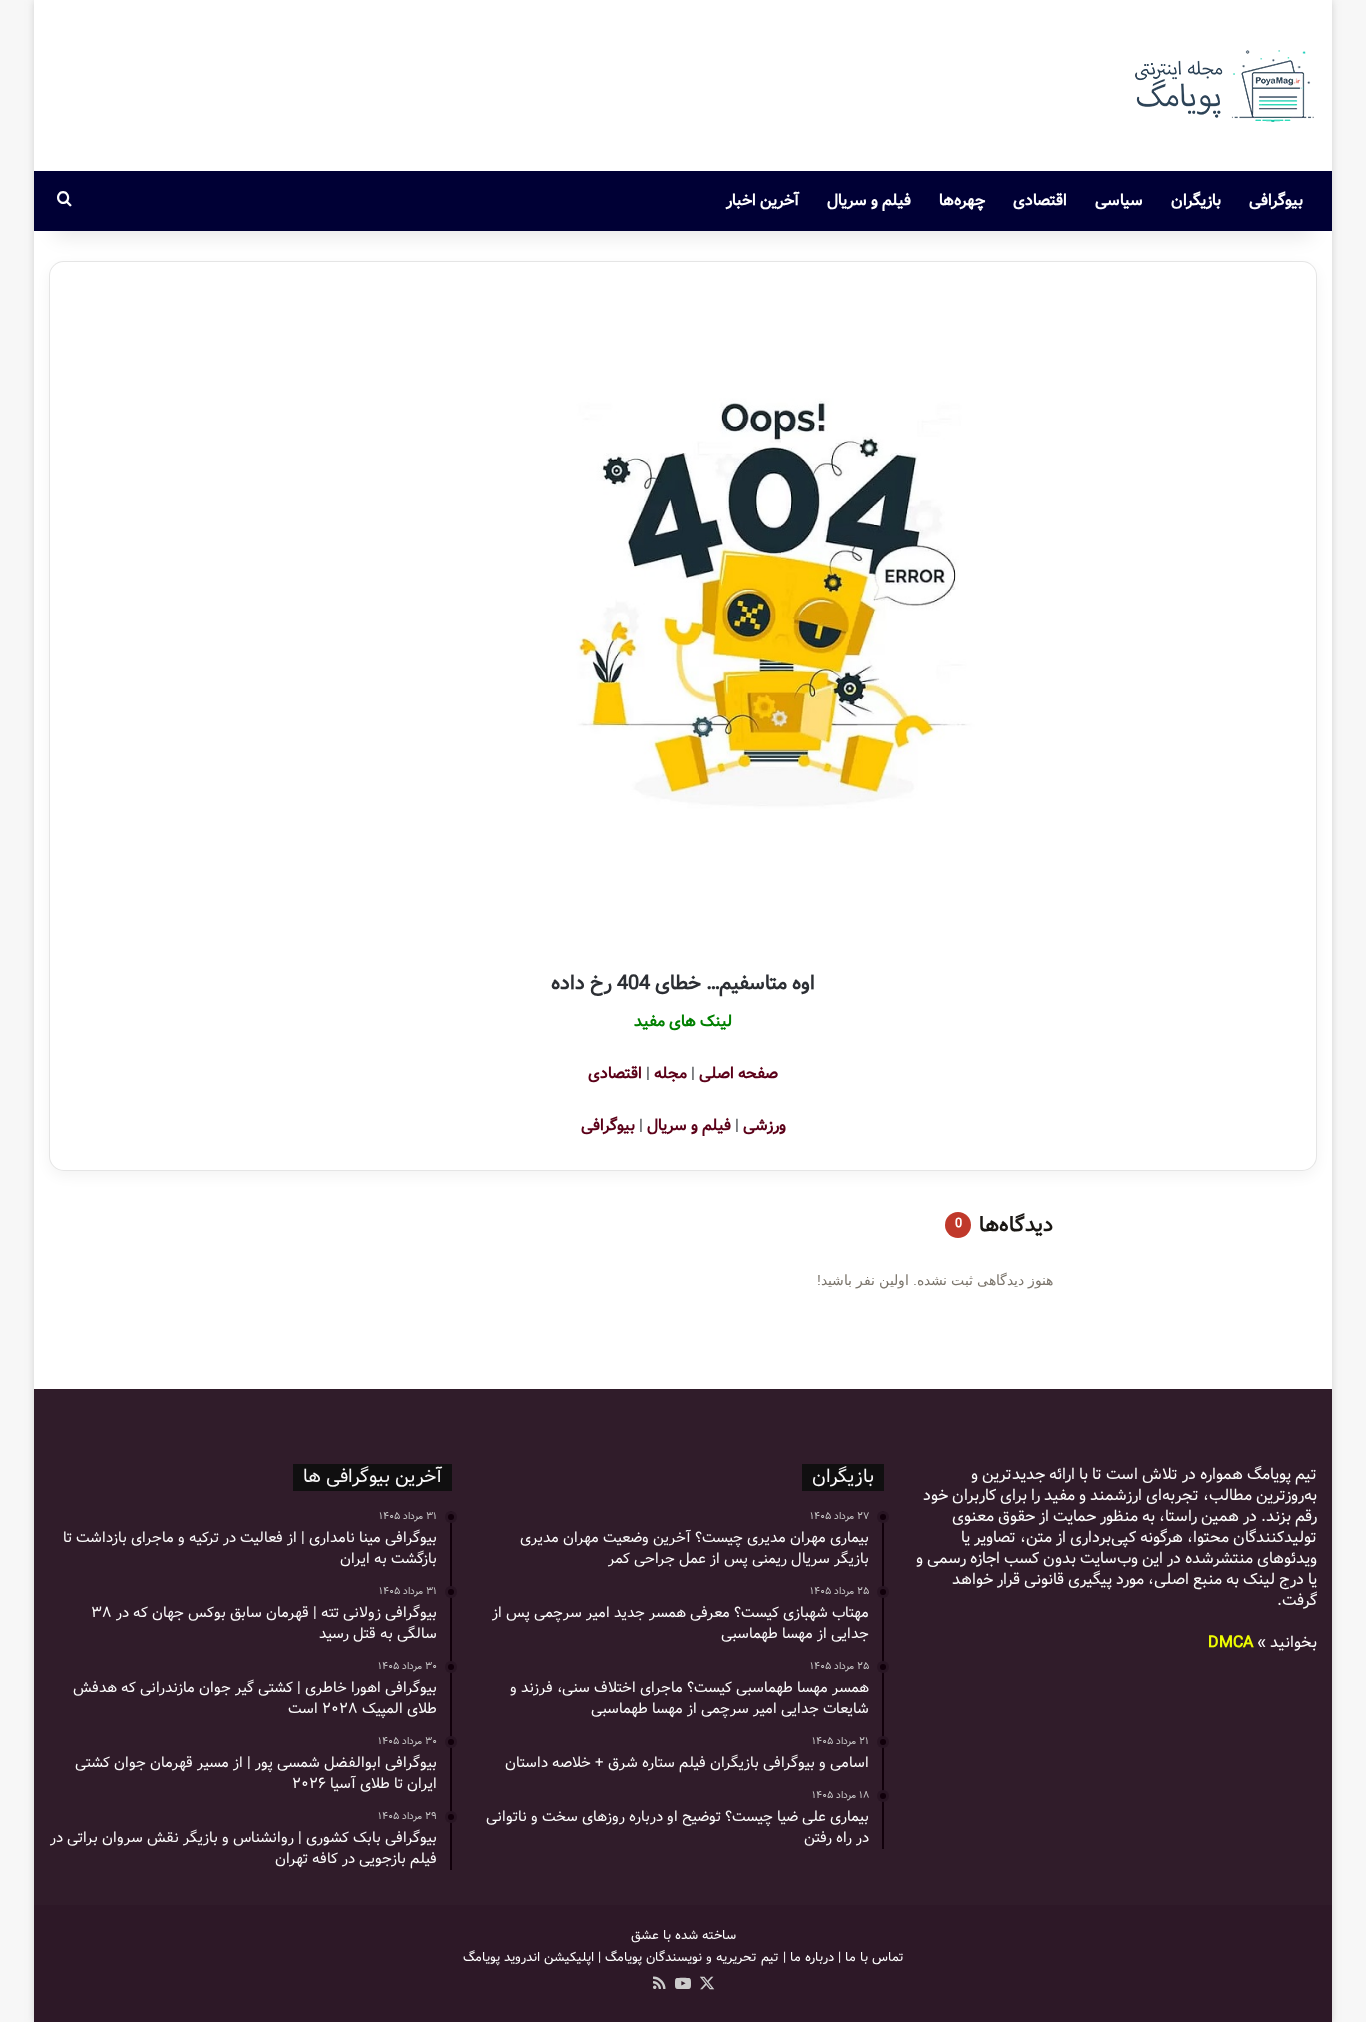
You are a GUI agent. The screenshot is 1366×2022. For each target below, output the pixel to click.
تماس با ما (874, 1957)
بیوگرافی (1276, 200)
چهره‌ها (962, 200)
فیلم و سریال (869, 200)
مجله (670, 1073)
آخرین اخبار (762, 200)
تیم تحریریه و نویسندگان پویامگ (692, 1957)
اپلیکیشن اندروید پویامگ (528, 1957)
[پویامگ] (1222, 85)
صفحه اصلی (738, 1073)
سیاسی (1119, 200)
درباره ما (812, 1957)
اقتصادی (1040, 200)
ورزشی (764, 1125)
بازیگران (1196, 200)
